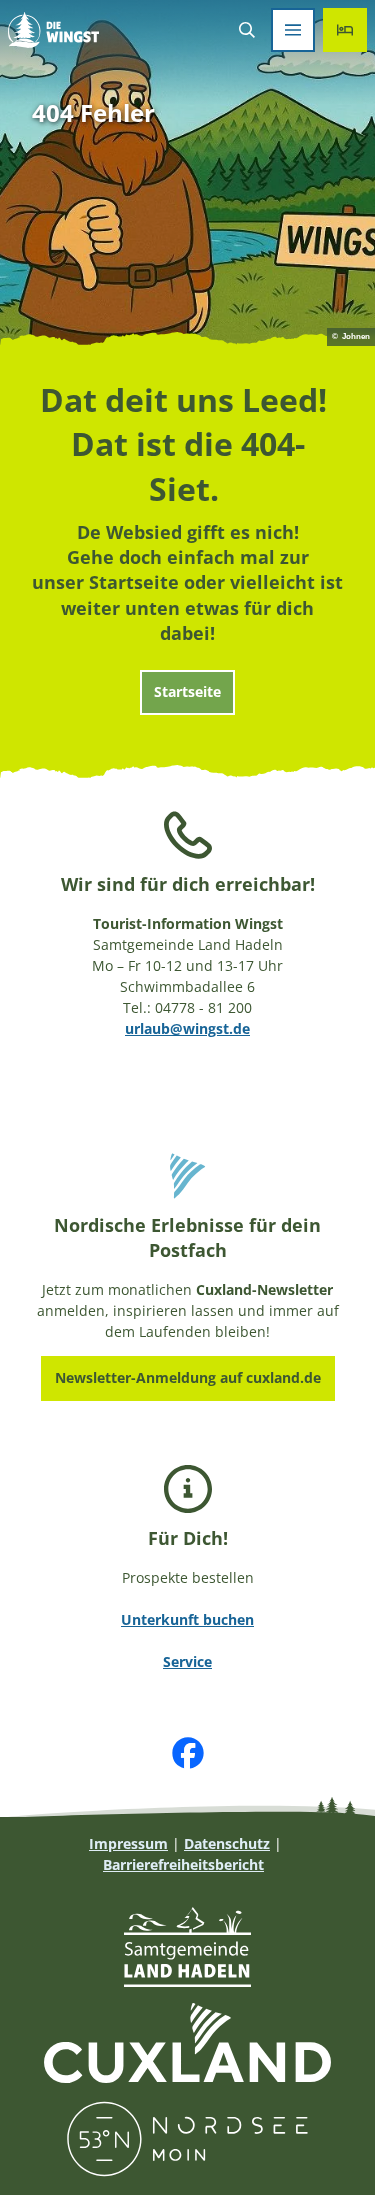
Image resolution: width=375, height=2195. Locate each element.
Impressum (128, 1843)
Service (187, 1661)
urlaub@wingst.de (187, 1028)
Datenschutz (227, 1843)
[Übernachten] (345, 30)
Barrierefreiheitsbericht (183, 1864)
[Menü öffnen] (293, 30)
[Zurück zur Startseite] (53, 30)
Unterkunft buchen (187, 1619)
